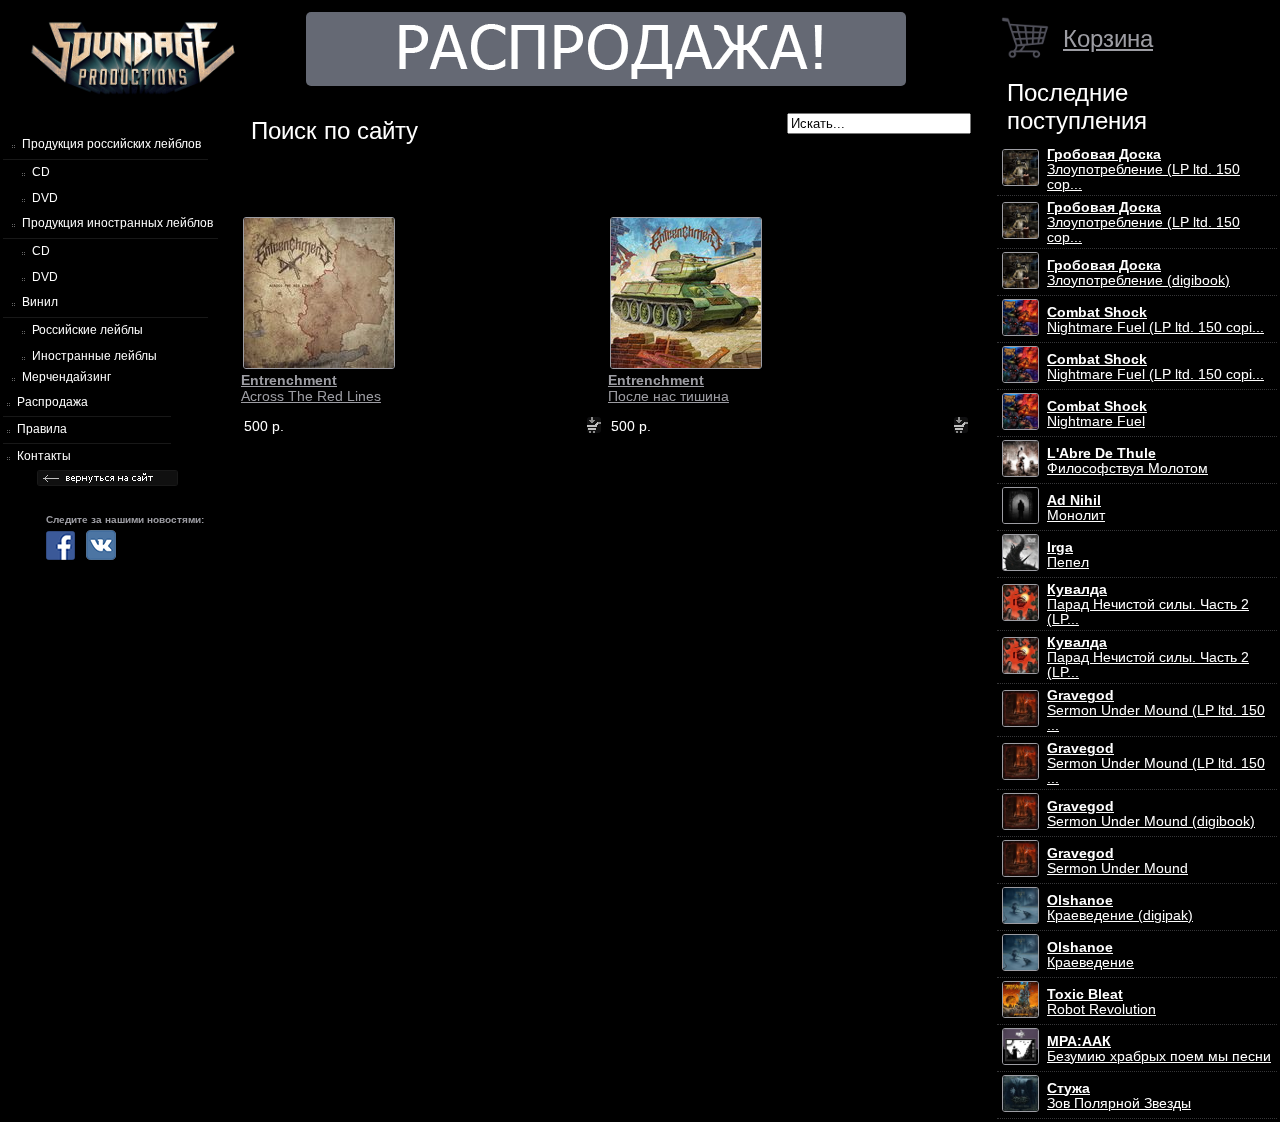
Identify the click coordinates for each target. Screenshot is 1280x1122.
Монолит (1076, 508)
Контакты (44, 456)
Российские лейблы (87, 330)
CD (41, 172)
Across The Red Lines (311, 388)
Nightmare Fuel (1097, 414)
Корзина (1108, 38)
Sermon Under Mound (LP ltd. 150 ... (1156, 710)
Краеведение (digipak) (1120, 908)
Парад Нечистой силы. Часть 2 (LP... (1148, 604)
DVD (45, 198)
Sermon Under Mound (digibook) (1151, 814)
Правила (42, 429)
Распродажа (52, 402)
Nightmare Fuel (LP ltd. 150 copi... (1155, 320)
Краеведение (1090, 955)
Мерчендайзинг (66, 377)
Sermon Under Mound (1117, 861)
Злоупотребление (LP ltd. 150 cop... (1143, 169)
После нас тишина (668, 388)
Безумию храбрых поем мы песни (1159, 1049)
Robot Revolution (1101, 1002)
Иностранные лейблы (94, 356)
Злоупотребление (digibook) (1138, 273)
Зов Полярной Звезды (1119, 1096)
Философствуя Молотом (1127, 461)
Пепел (1068, 555)
